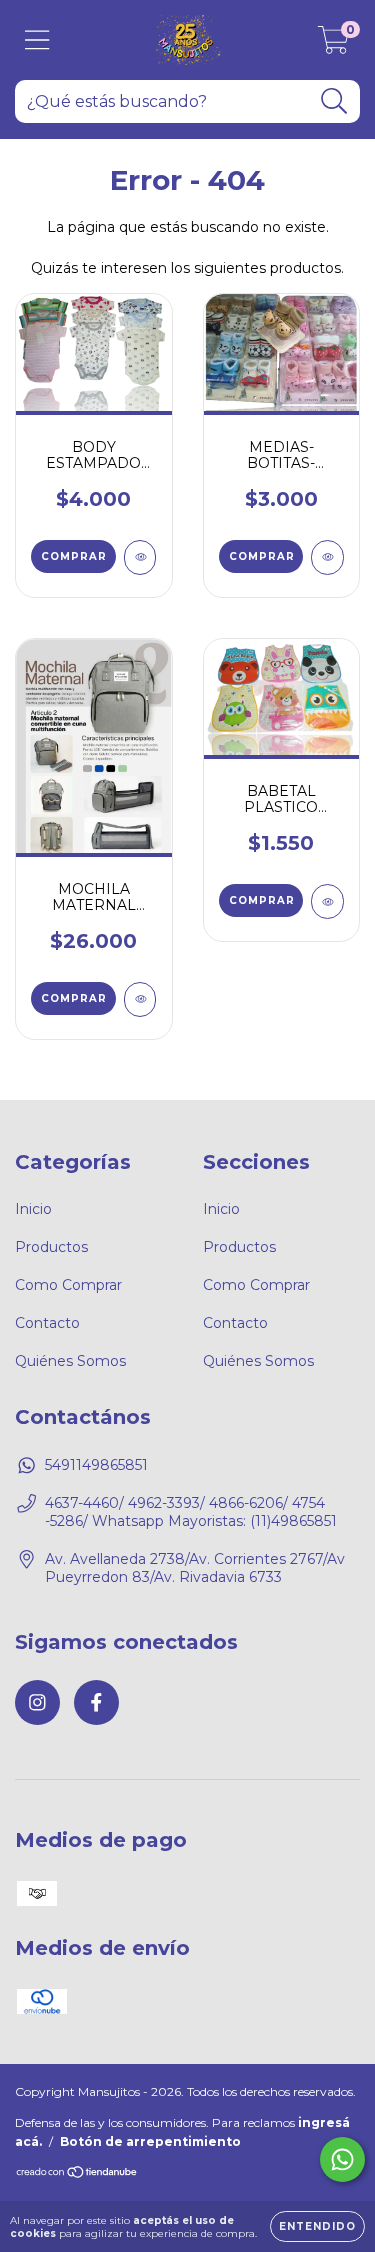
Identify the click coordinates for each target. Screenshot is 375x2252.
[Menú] (37, 40)
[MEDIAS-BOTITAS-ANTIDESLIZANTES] (327, 557)
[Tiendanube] (77, 2173)
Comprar (74, 556)
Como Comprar (68, 1285)
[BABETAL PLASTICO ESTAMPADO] (327, 901)
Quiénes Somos (70, 1361)
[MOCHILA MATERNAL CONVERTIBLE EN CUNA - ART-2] (140, 999)
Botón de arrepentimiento (150, 2141)
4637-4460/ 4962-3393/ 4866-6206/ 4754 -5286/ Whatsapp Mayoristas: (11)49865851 (191, 1512)
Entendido (317, 2226)
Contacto (47, 1323)
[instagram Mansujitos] (37, 1702)
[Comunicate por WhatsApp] (342, 2159)
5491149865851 (96, 1465)
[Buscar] (334, 101)
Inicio (33, 1209)
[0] (333, 45)
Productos (51, 1247)
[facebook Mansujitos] (96, 1702)
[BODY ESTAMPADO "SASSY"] (140, 557)
